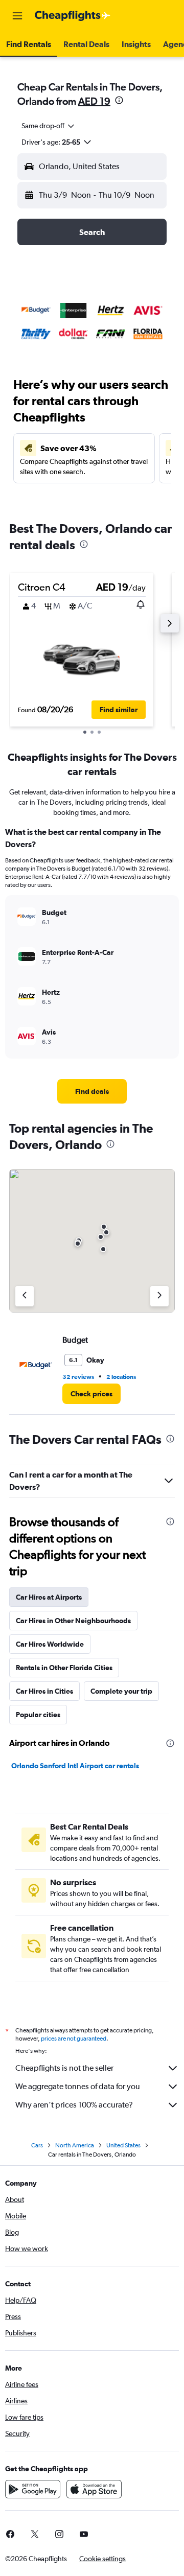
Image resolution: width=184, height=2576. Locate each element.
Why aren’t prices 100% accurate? (74, 2105)
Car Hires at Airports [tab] (49, 1597)
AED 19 (94, 101)
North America (75, 2145)
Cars (37, 2145)
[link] (92, 1091)
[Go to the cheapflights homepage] (73, 16)
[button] (17, 16)
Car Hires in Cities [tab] (44, 1691)
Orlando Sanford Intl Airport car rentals (75, 1766)
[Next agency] (159, 1296)
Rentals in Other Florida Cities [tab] (64, 1668)
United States (123, 2145)
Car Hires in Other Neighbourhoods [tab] (73, 1621)
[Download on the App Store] (94, 2489)
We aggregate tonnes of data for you (78, 2086)
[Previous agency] (25, 1296)
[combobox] (49, 126)
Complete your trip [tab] (121, 1691)
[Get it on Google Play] (33, 2489)
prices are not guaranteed (74, 2039)
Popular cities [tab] (38, 1715)
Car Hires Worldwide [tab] (50, 1644)
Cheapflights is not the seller (64, 2068)
